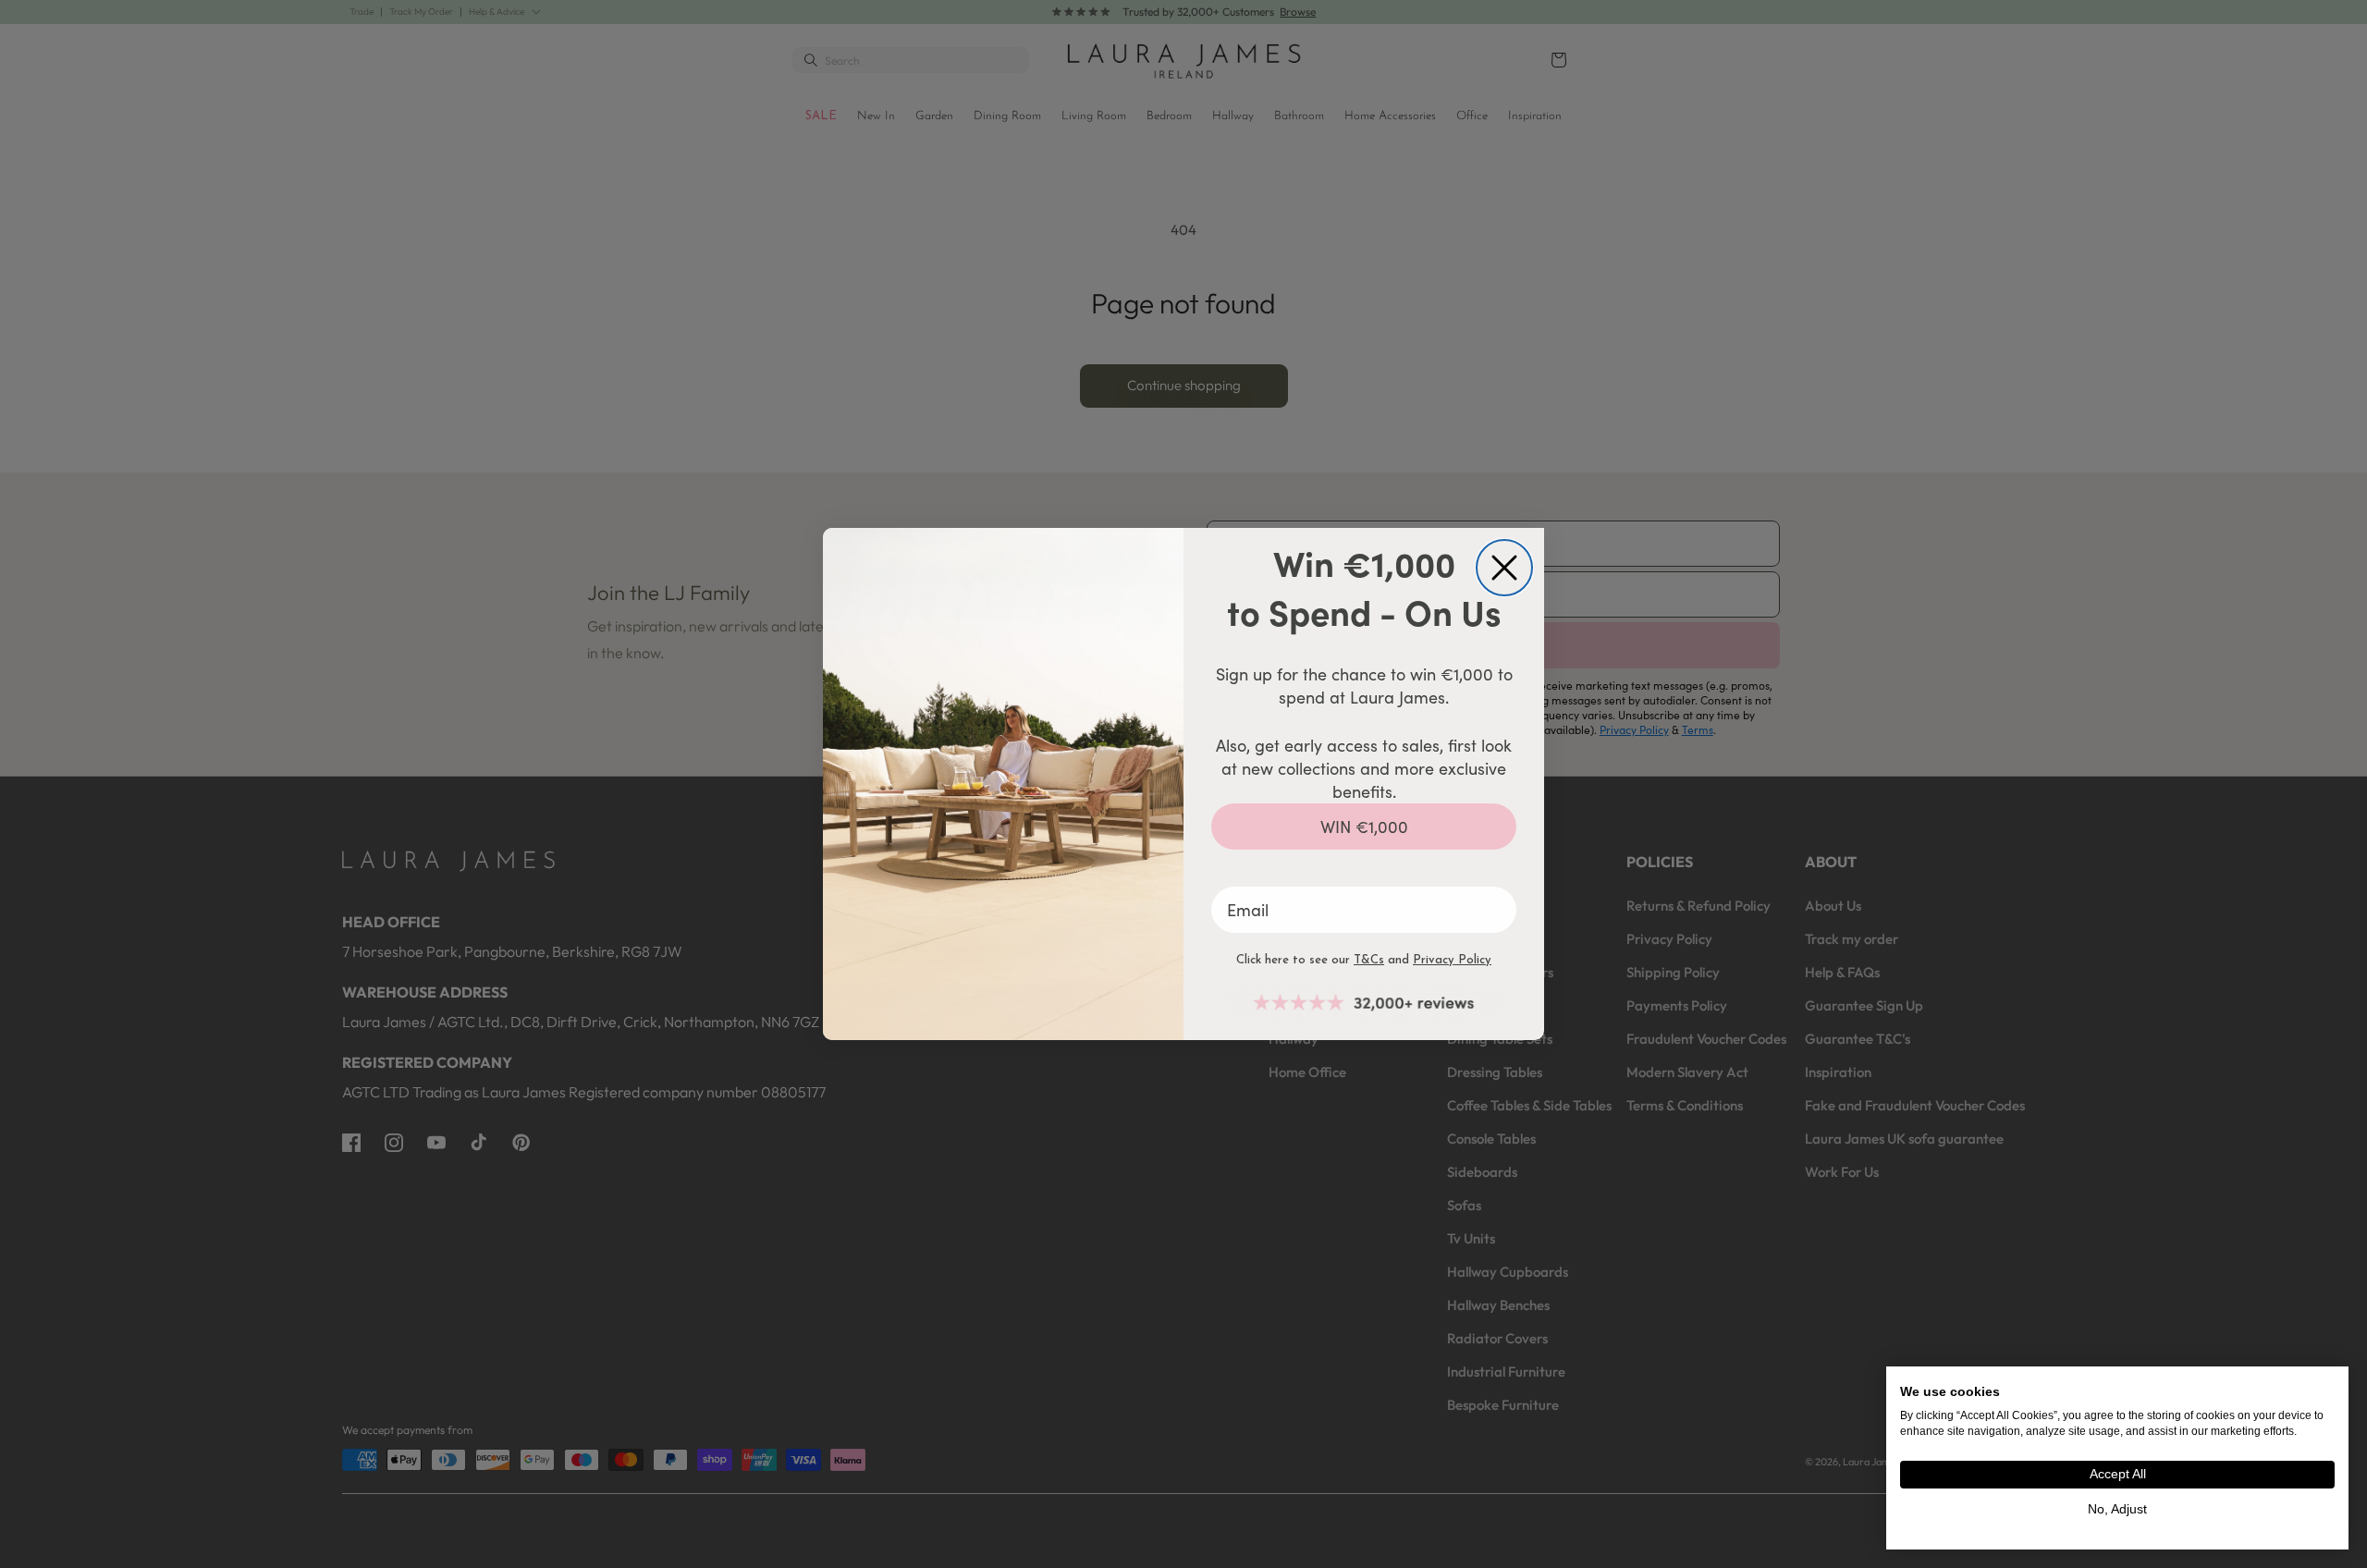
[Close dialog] (1504, 568)
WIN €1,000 (1364, 827)
